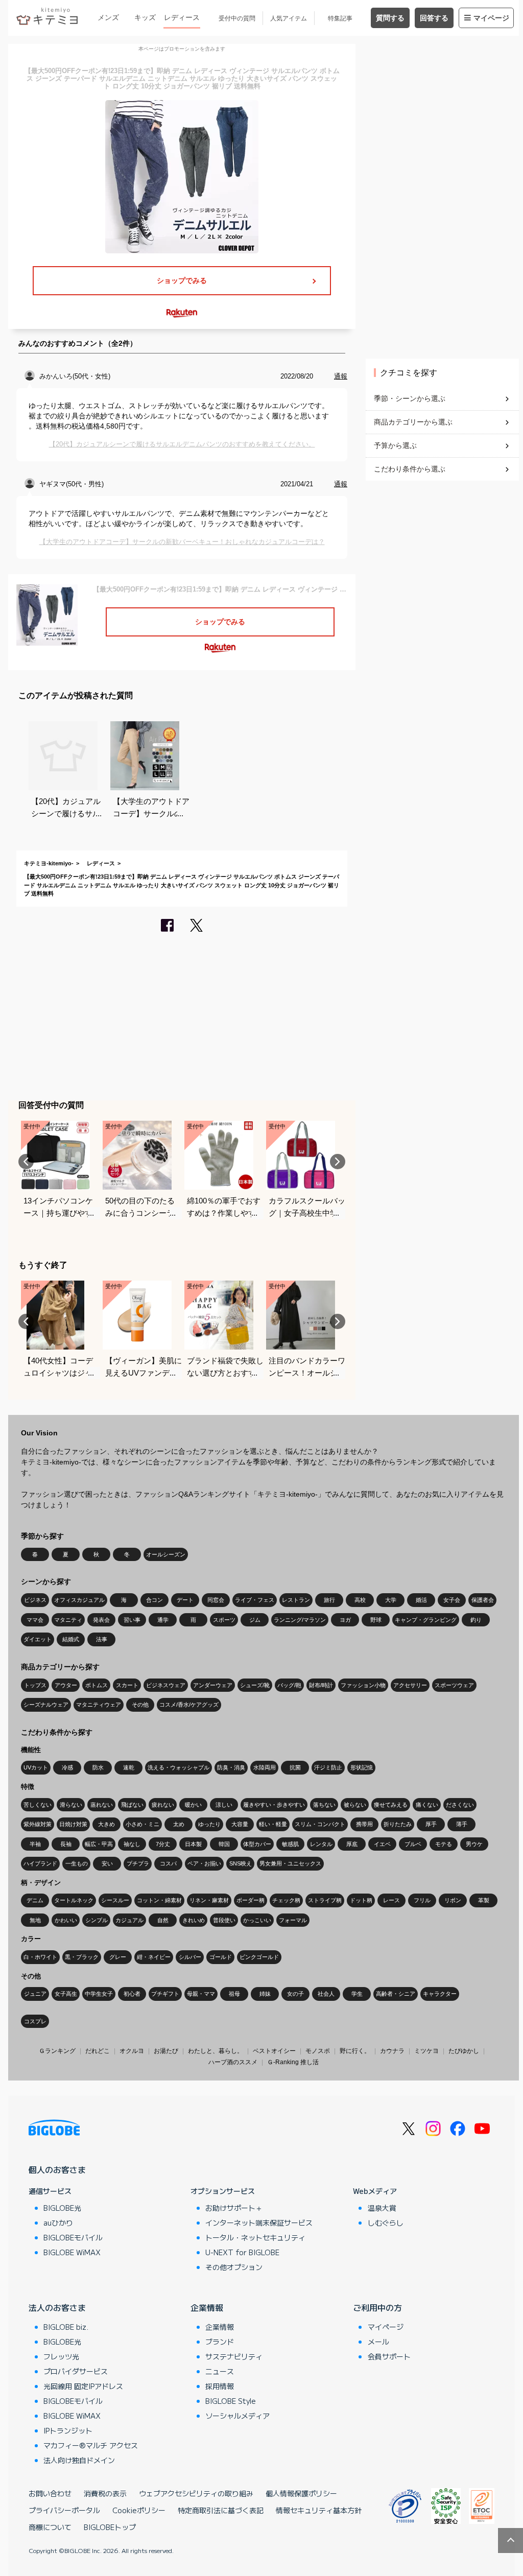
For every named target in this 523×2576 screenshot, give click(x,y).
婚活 (421, 1600)
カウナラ (392, 2051)
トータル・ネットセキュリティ (255, 2237)
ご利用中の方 (377, 2307)
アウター (66, 1685)
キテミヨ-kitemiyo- (49, 863)
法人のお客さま (57, 2307)
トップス (35, 1685)
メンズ (108, 17)
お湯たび (166, 2051)
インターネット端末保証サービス (259, 2223)
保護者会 (483, 1600)
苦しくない (38, 1805)
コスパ (168, 1863)
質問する (390, 18)
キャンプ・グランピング (426, 1620)
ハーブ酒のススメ (233, 2062)
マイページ (491, 18)
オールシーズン (166, 1554)
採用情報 (220, 2386)
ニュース (220, 2371)
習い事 (132, 1620)
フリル (422, 1900)
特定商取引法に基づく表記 (221, 2510)
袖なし (132, 1844)
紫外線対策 (38, 1824)
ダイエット (38, 1639)
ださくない (460, 1805)
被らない (355, 1805)
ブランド (220, 2342)
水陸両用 (265, 1767)
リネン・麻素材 (209, 1900)
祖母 (234, 1994)
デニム (35, 1900)
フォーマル (293, 1920)
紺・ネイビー (154, 1957)
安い (107, 1863)
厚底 (352, 1844)
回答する (434, 18)
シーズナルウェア (46, 1705)
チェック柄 (286, 1900)
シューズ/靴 (255, 1685)
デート (185, 1600)
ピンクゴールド (259, 1957)
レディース (182, 17)
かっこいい (257, 1920)
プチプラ (138, 1863)
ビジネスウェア (166, 1685)
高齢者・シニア (396, 1994)
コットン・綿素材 (159, 1900)
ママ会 (35, 1620)
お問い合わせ (50, 2493)
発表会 (101, 1620)
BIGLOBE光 (62, 2208)
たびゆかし (464, 2051)
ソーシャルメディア (237, 2416)
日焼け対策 (73, 1824)
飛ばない (132, 1805)
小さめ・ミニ (142, 1824)
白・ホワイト (40, 1957)
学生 (357, 1994)
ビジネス (35, 1600)
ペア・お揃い (204, 1863)
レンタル (321, 1844)
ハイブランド (40, 1863)
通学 (163, 1620)
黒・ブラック (82, 1957)
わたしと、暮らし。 (216, 2051)
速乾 (129, 1767)
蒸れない (102, 1805)
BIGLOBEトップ (110, 2527)
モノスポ (318, 2051)
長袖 (66, 1844)
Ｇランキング (57, 2051)
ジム (255, 1620)
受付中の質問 (237, 18)
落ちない (324, 1805)
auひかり (58, 2223)
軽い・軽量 (273, 1824)
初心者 (132, 1994)
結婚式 (71, 1639)
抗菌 (295, 1767)
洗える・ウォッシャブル (179, 1767)
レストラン (296, 1600)
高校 (360, 1600)
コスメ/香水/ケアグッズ (189, 1705)
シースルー (115, 1900)
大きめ (106, 1824)
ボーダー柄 (251, 1900)
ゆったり (209, 1824)
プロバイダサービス (76, 2371)
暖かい (193, 1805)
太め (179, 1824)
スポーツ (224, 1620)
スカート (127, 1685)
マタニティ (68, 1620)
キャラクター (440, 1994)
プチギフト (165, 1994)
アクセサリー (410, 1685)
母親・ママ (201, 1994)
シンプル (97, 1920)
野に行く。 (355, 2051)
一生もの (77, 1863)
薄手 (462, 1824)
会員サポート (389, 2356)
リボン (453, 1900)
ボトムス (97, 1685)
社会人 (326, 1994)
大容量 (240, 1824)
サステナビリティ (234, 2356)
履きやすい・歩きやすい (274, 1805)
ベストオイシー (274, 2051)
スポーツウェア (454, 1685)
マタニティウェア (99, 1705)
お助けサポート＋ (234, 2208)
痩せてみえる (391, 1805)
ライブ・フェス (255, 1600)
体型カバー (257, 1844)
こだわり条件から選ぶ (410, 469)
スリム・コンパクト (320, 1824)
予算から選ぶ (395, 445)
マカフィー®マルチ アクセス (91, 2445)
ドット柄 (361, 1900)
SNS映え (241, 1863)
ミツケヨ (426, 2051)
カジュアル (129, 1920)
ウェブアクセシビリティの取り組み (196, 2493)
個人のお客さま (57, 2169)
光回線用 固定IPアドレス (83, 2386)
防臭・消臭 (231, 1767)
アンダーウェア (213, 1685)
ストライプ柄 (325, 1900)
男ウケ (474, 1844)
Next (338, 1162)
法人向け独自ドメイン (79, 2460)
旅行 (329, 1600)
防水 (98, 1767)
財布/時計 (321, 1685)
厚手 (431, 1824)
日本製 (193, 1844)
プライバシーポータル (64, 2510)
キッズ (145, 17)
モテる (444, 1844)
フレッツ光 (61, 2356)
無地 (35, 1920)
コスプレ (35, 2021)
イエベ (382, 1844)
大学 (391, 1600)
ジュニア (35, 1994)
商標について (50, 2527)
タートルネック (74, 1900)
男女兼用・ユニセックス (290, 1863)
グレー (118, 1957)
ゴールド (221, 1957)
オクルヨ (132, 2051)
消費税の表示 (105, 2493)
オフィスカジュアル (79, 1600)
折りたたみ (398, 1824)
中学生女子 (99, 1994)
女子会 (452, 1600)
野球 (376, 1620)
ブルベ (413, 1844)
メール (378, 2342)
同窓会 (216, 1600)
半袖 (35, 1844)
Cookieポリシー (139, 2510)
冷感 (67, 1767)
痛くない (427, 1805)
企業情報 (207, 2307)
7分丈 (163, 1844)
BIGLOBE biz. (66, 2327)
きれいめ (194, 1920)
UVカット (36, 1767)
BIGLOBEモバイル (73, 2237)
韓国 (224, 1844)
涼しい (224, 1805)
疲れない (163, 1805)
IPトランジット (68, 2430)
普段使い (224, 1920)
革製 (484, 1900)
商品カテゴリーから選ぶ (413, 422)
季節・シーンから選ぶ (410, 398)
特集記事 (340, 18)
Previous (26, 1162)
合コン (154, 1600)
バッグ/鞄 (289, 1685)
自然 (163, 1920)
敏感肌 (290, 1844)
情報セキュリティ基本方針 (319, 2510)
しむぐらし (386, 2223)
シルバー (190, 1957)
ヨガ (345, 1620)
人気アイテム (289, 18)
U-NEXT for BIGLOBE (242, 2252)
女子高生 (66, 1994)
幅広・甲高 (99, 1844)
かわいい (66, 1920)
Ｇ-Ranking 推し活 (293, 2062)
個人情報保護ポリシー (301, 2493)
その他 (140, 1705)
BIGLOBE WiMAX (72, 2252)
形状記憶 (362, 1767)
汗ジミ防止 (328, 1767)
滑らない (71, 1805)
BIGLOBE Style (231, 2401)
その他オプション (234, 2267)
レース (391, 1900)
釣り (476, 1620)
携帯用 (364, 1824)
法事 (102, 1639)
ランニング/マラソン (300, 1620)
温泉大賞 (382, 2208)
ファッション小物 (363, 1685)
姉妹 (265, 1994)
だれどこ (98, 2051)
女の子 (295, 1994)
